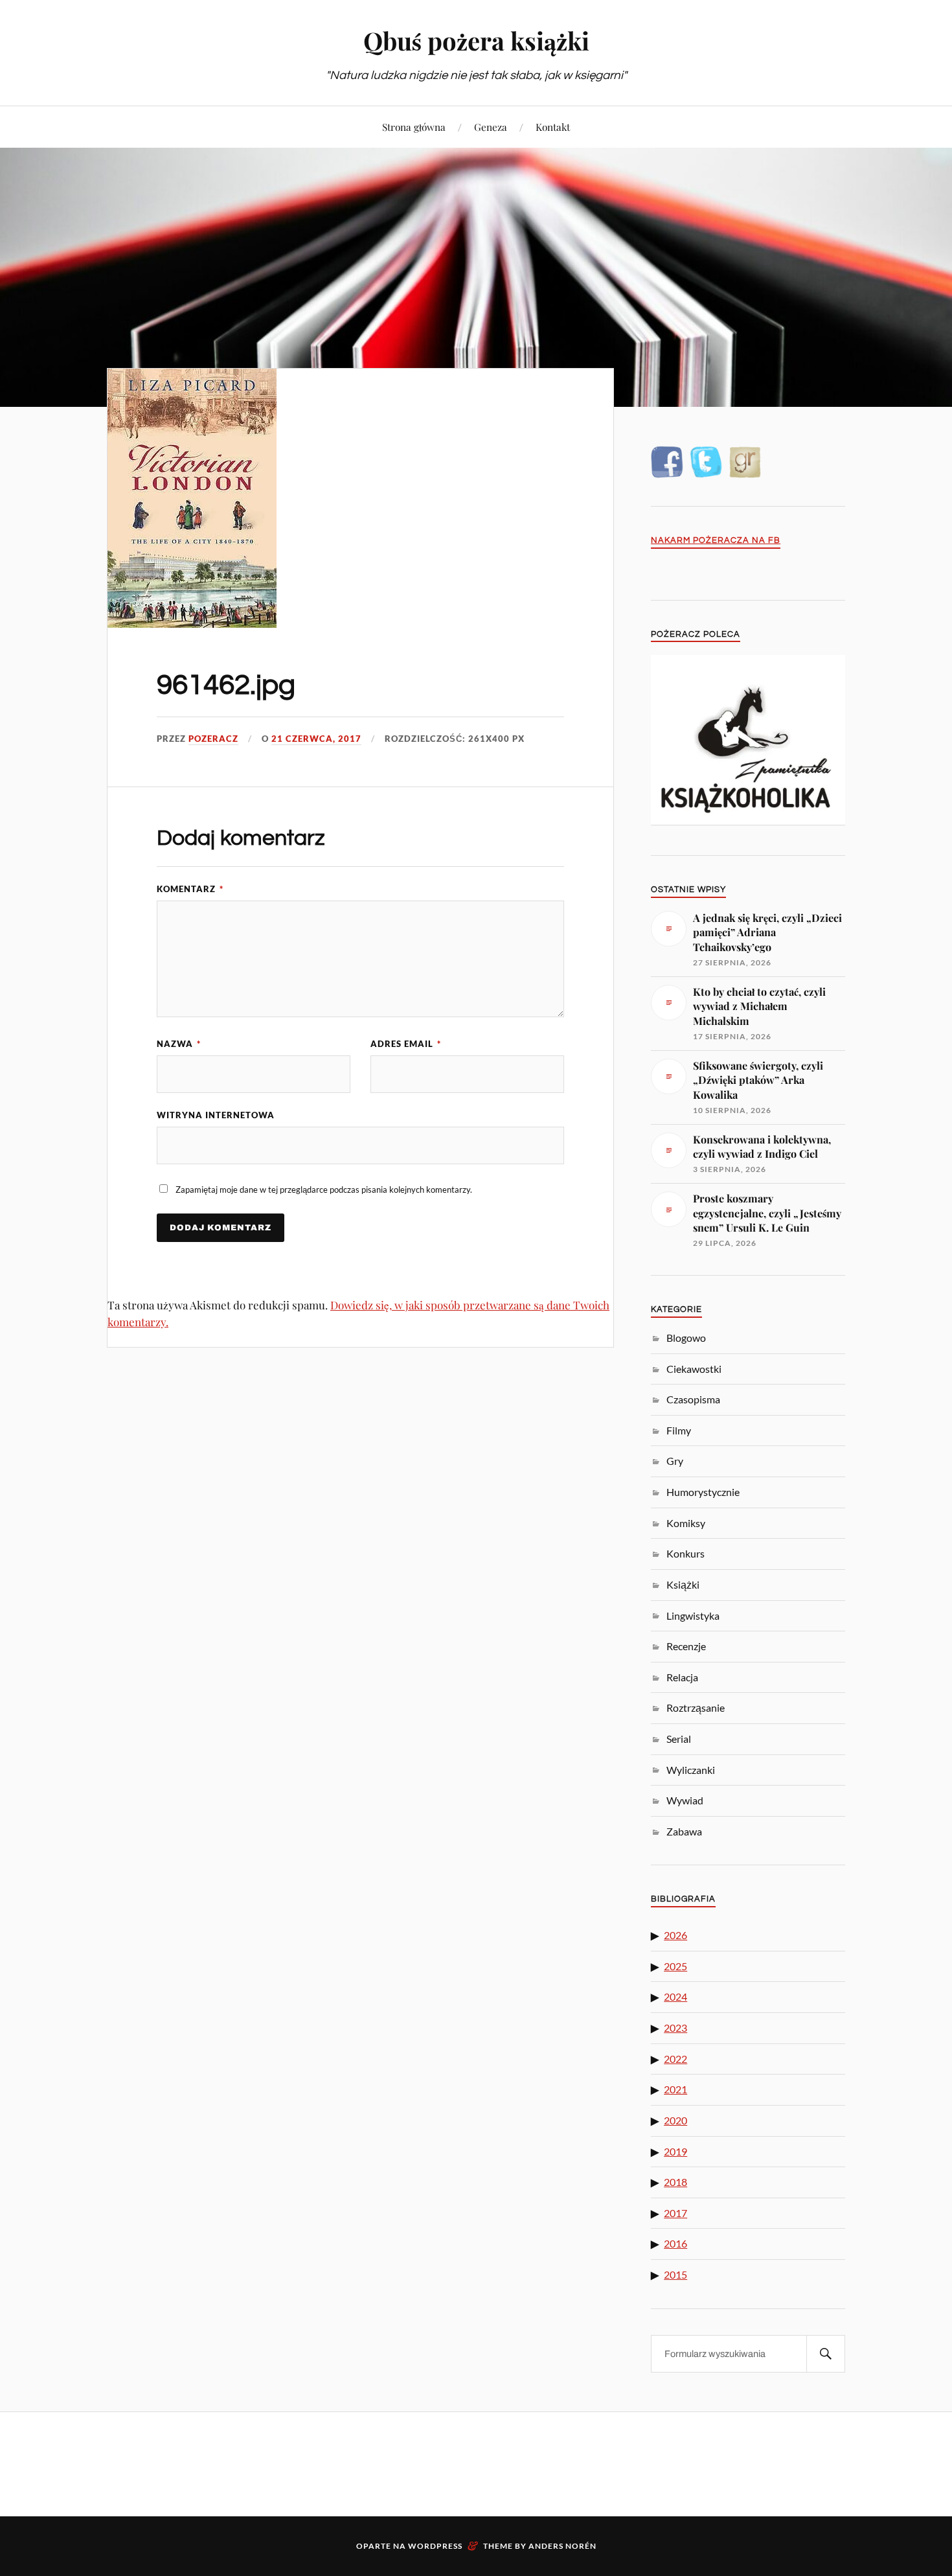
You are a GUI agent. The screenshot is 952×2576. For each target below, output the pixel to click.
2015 (675, 2274)
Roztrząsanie (696, 1708)
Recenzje (686, 1646)
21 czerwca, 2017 (316, 739)
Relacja (682, 1677)
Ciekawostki (694, 1369)
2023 (675, 2028)
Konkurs (686, 1553)
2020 (675, 2120)
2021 (675, 2089)
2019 (675, 2151)
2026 (675, 1935)
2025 (675, 1966)
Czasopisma (693, 1399)
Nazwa (179, 1044)
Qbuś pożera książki (476, 40)
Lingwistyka (693, 1616)
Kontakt (553, 127)
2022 (675, 2059)
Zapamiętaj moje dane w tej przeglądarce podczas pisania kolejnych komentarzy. (324, 1190)
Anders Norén (562, 2546)
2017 (675, 2213)
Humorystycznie (703, 1492)
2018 (675, 2182)
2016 (675, 2243)
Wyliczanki (691, 1770)
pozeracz (213, 739)
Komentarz (190, 889)
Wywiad (685, 1800)
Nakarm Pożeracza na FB (716, 541)
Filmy (679, 1430)
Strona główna (414, 127)
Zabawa (684, 1831)
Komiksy (686, 1523)
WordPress (435, 2546)
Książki (683, 1584)
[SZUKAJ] (826, 2354)
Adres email (406, 1044)
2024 (675, 1996)
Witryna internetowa (216, 1115)
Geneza (491, 127)
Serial (679, 1739)
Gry (675, 1461)
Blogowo (686, 1338)
